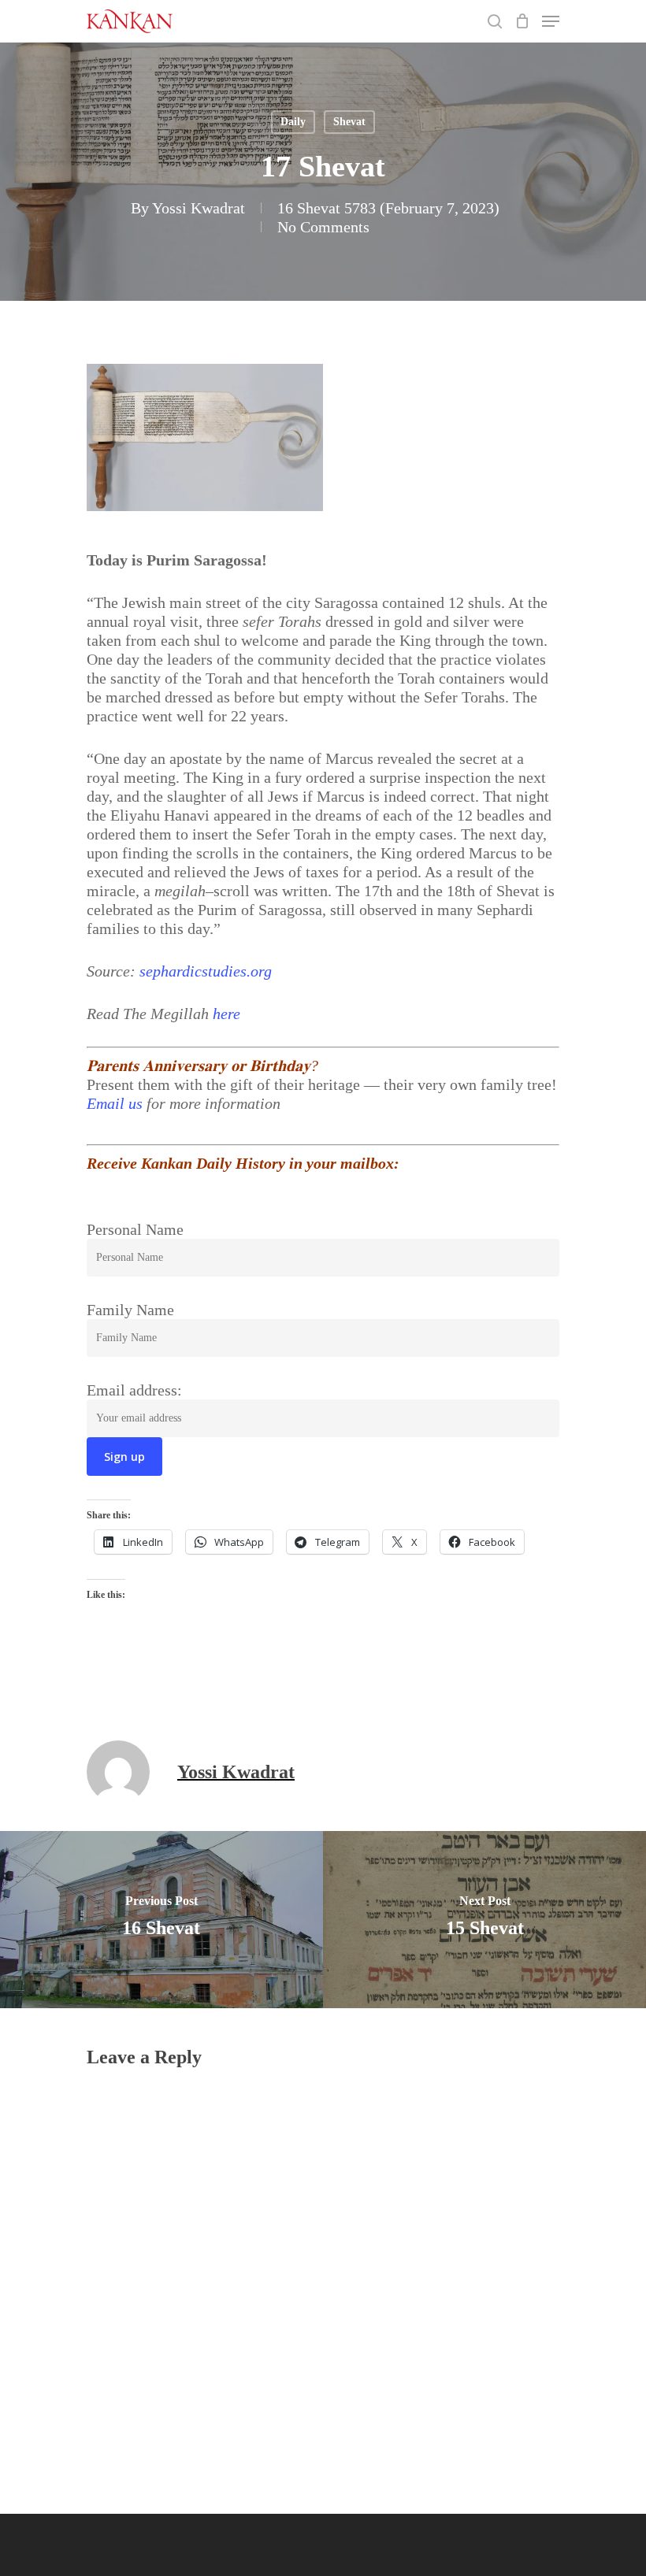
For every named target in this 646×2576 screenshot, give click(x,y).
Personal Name (135, 1229)
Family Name (130, 1310)
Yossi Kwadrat (199, 208)
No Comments (323, 227)
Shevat (349, 122)
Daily (293, 122)
